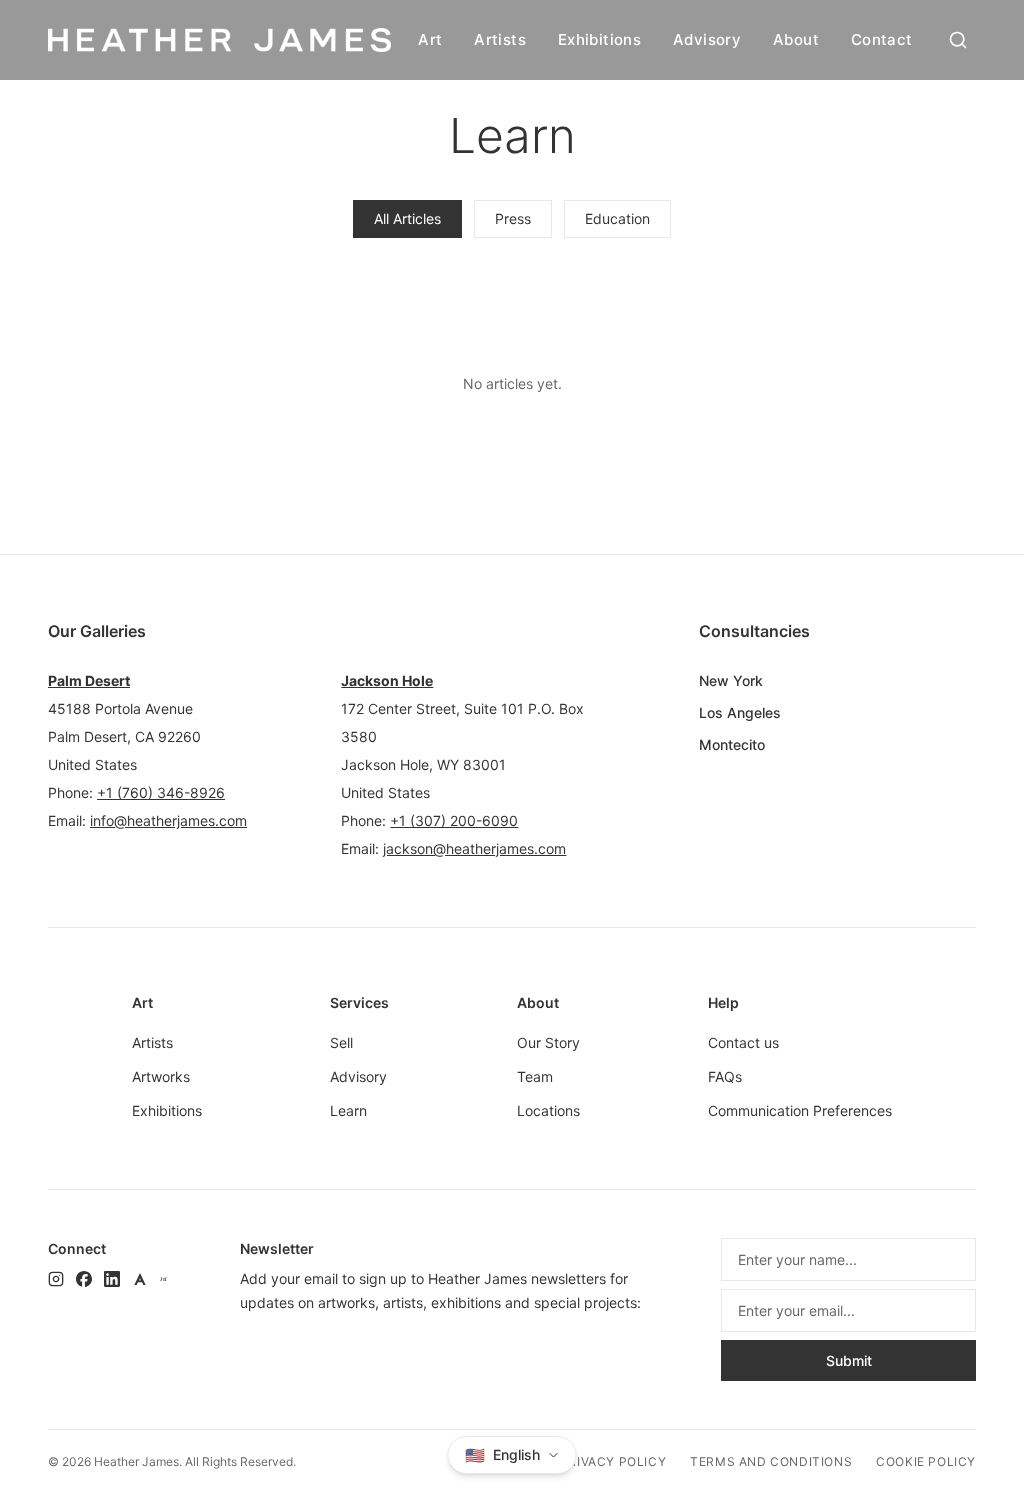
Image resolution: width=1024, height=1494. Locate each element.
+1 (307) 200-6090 (454, 820)
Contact (882, 39)
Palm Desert (89, 680)
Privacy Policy (613, 1461)
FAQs (725, 1076)
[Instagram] (56, 1279)
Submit (849, 1360)
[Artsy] (140, 1279)
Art (430, 39)
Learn (348, 1110)
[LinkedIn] (112, 1279)
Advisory (707, 39)
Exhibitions (599, 39)
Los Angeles (740, 712)
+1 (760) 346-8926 (161, 792)
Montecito (732, 744)
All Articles (407, 218)
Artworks (161, 1076)
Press (513, 218)
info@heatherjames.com (168, 820)
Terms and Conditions (771, 1461)
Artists (500, 39)
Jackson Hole (387, 680)
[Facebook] (84, 1279)
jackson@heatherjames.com (474, 848)
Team (535, 1076)
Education (617, 218)
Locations (548, 1110)
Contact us (743, 1042)
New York (731, 680)
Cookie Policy (926, 1461)
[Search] (958, 40)
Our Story (548, 1042)
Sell (341, 1042)
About (796, 39)
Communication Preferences (800, 1110)
